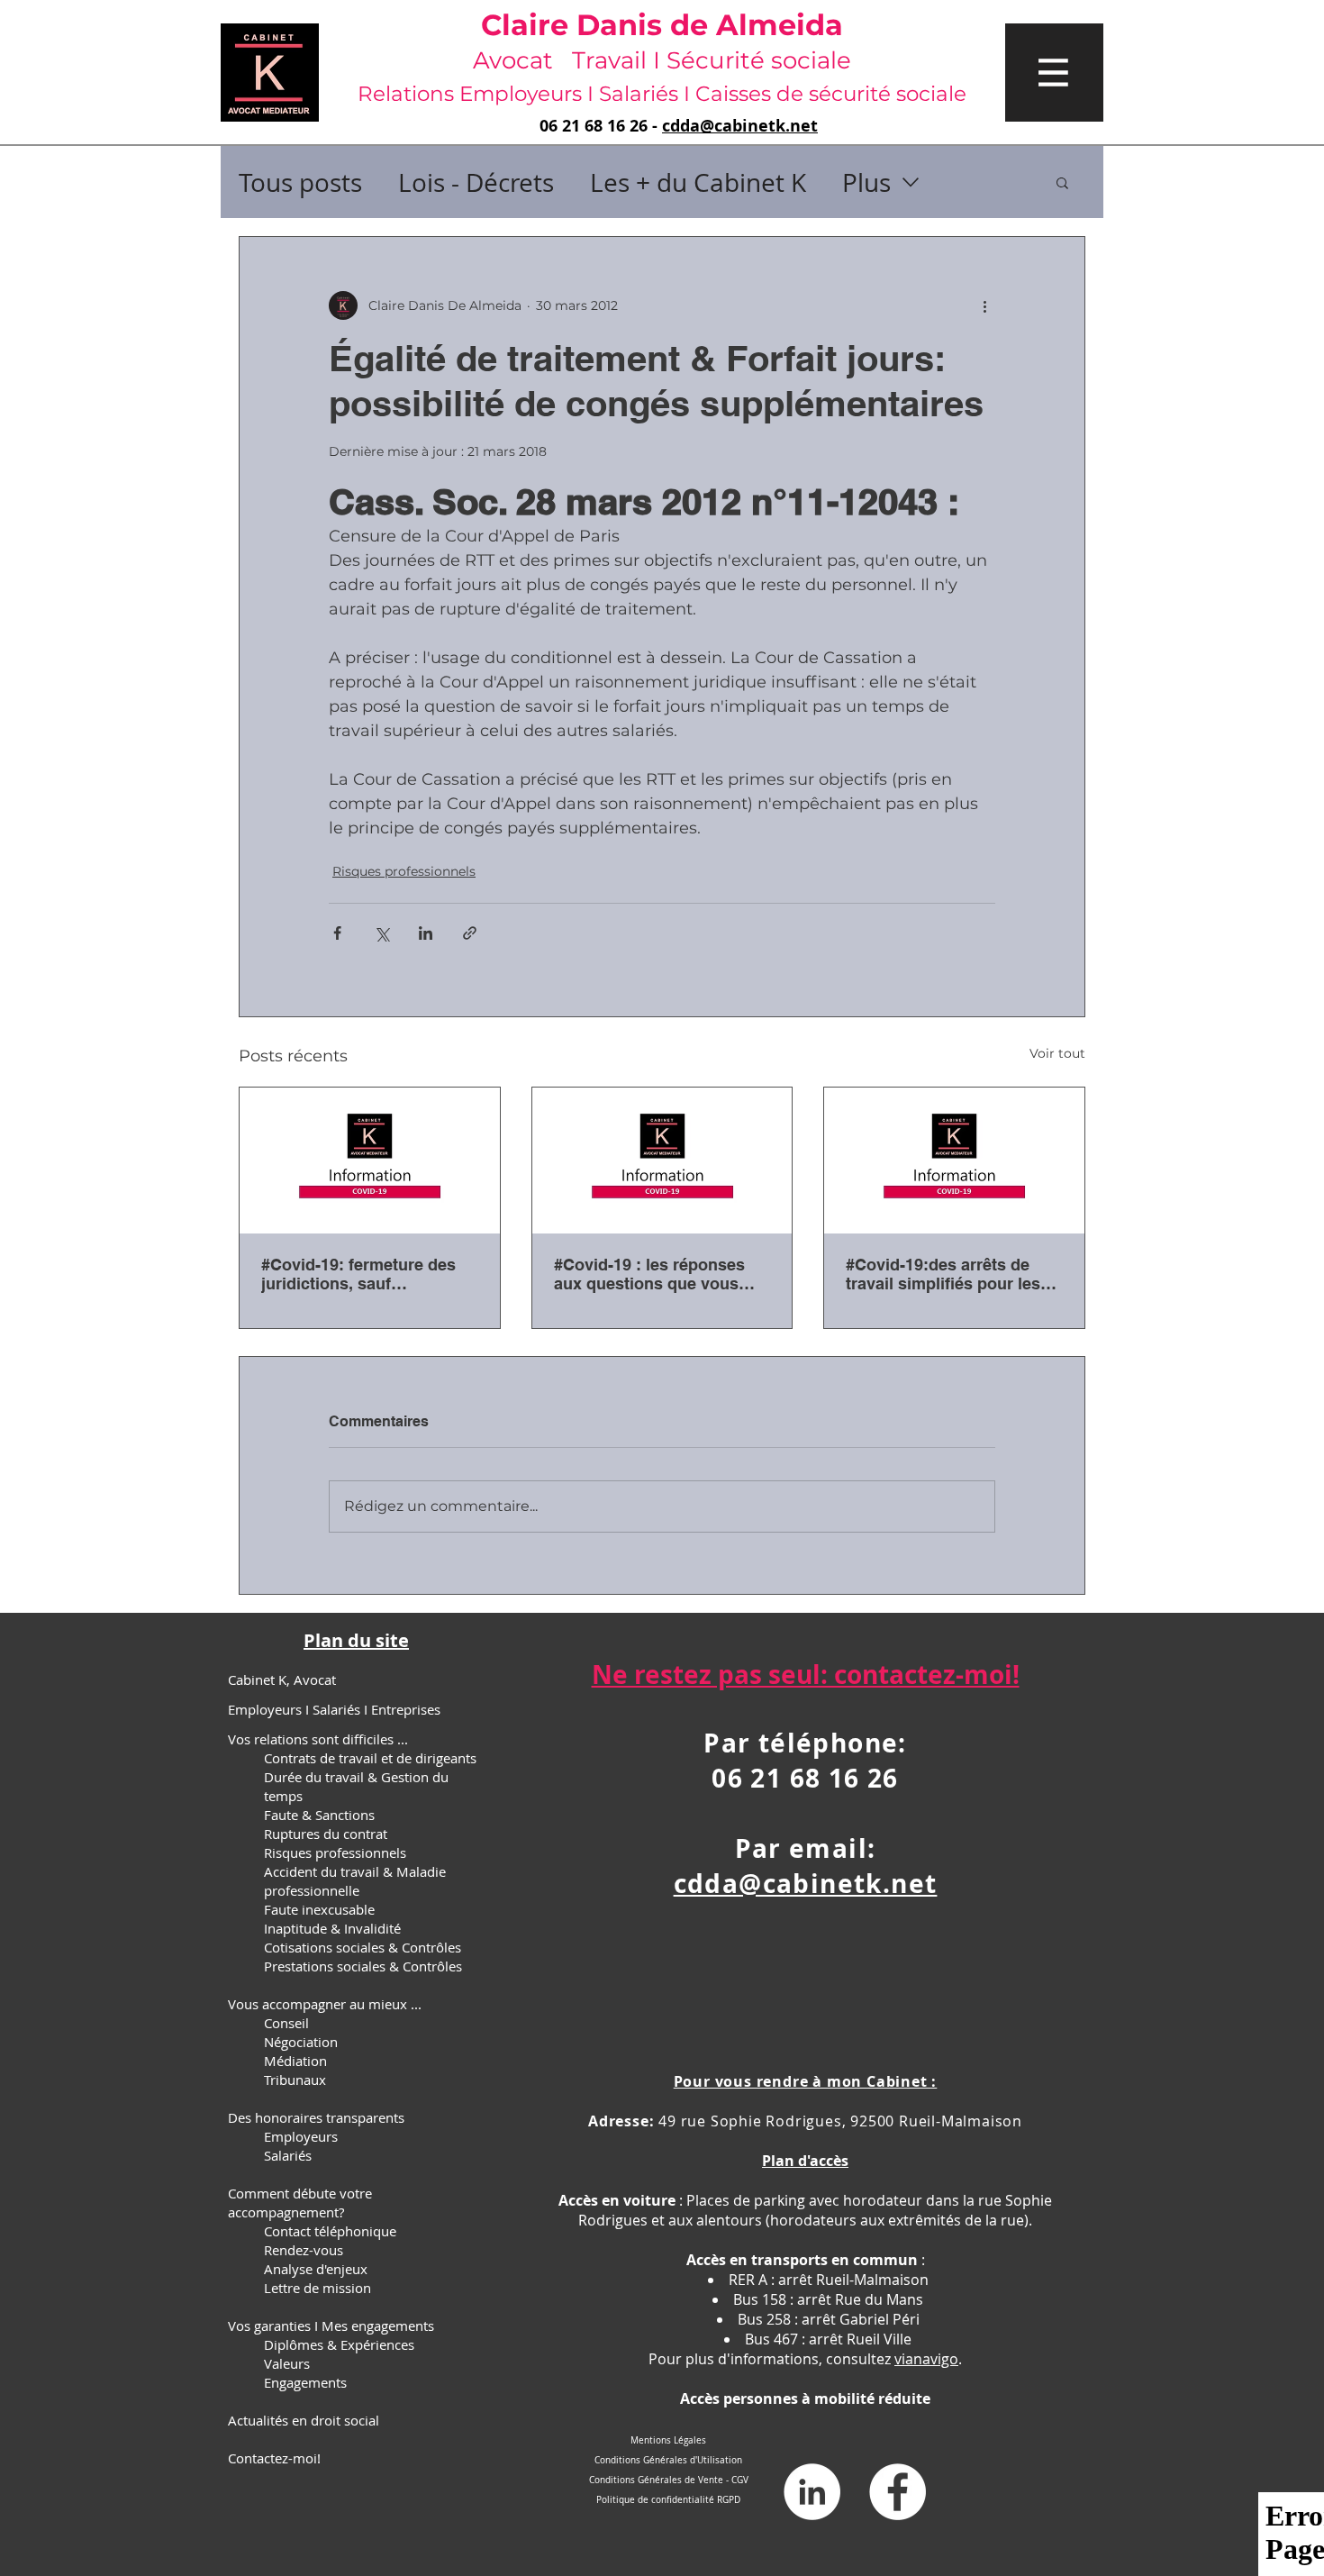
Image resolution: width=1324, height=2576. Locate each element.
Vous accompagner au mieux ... (325, 2004)
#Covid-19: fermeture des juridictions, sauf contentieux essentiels (358, 1274)
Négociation (301, 2042)
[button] (1054, 73)
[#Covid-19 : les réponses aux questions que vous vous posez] (662, 1161)
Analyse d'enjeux (316, 2269)
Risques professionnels (404, 871)
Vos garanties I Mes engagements (331, 2326)
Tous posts (300, 182)
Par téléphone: (805, 1743)
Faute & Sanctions (319, 1815)
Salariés (288, 2155)
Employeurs (301, 2136)
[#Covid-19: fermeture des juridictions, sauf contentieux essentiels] (370, 1161)
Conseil (286, 2023)
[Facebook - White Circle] (898, 2492)
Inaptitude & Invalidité (332, 1928)
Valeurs (287, 2363)
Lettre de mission (317, 2288)
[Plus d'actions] (984, 305)
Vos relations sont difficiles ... (318, 1739)
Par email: (806, 1848)
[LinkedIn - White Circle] (812, 2492)
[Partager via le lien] (470, 933)
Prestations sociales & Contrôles (363, 1966)
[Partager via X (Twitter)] (381, 933)
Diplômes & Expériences (339, 2344)
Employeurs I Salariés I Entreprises (334, 1709)
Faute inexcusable (319, 1909)
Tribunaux (295, 2080)
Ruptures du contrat (326, 1834)
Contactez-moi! (274, 2458)
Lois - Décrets (476, 182)
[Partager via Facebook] (337, 933)
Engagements (305, 2382)
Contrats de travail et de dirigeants (370, 1758)
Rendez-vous (304, 2250)
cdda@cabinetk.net (740, 126)
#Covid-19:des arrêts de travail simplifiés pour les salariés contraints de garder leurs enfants (943, 1274)
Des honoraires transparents (316, 2117)
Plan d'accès (805, 2161)
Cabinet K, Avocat (282, 1679)
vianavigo (926, 2359)
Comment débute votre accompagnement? (300, 2203)
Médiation (295, 2061)
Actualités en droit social (304, 2420)
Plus (866, 182)
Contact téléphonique (330, 2231)
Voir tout (1057, 1053)
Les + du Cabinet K (698, 182)
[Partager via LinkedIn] (426, 933)
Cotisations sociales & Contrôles (363, 1947)
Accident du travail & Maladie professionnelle (355, 1881)
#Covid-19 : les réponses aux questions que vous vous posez (649, 1274)
